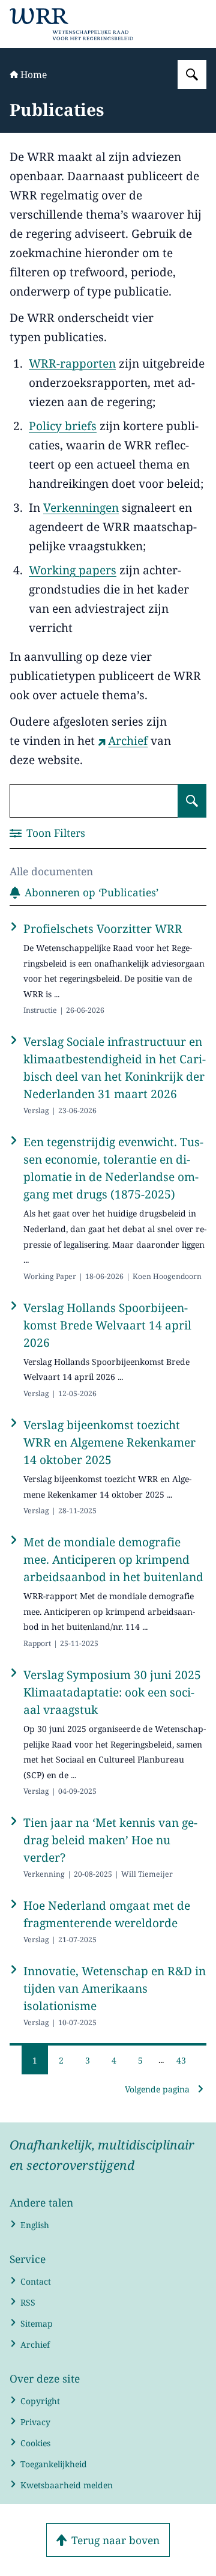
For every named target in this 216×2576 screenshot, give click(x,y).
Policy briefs (63, 426)
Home (34, 74)
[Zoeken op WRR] (192, 74)
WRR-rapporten (72, 363)
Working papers (73, 570)
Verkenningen (81, 508)
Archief (128, 741)
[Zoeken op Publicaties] (192, 801)
